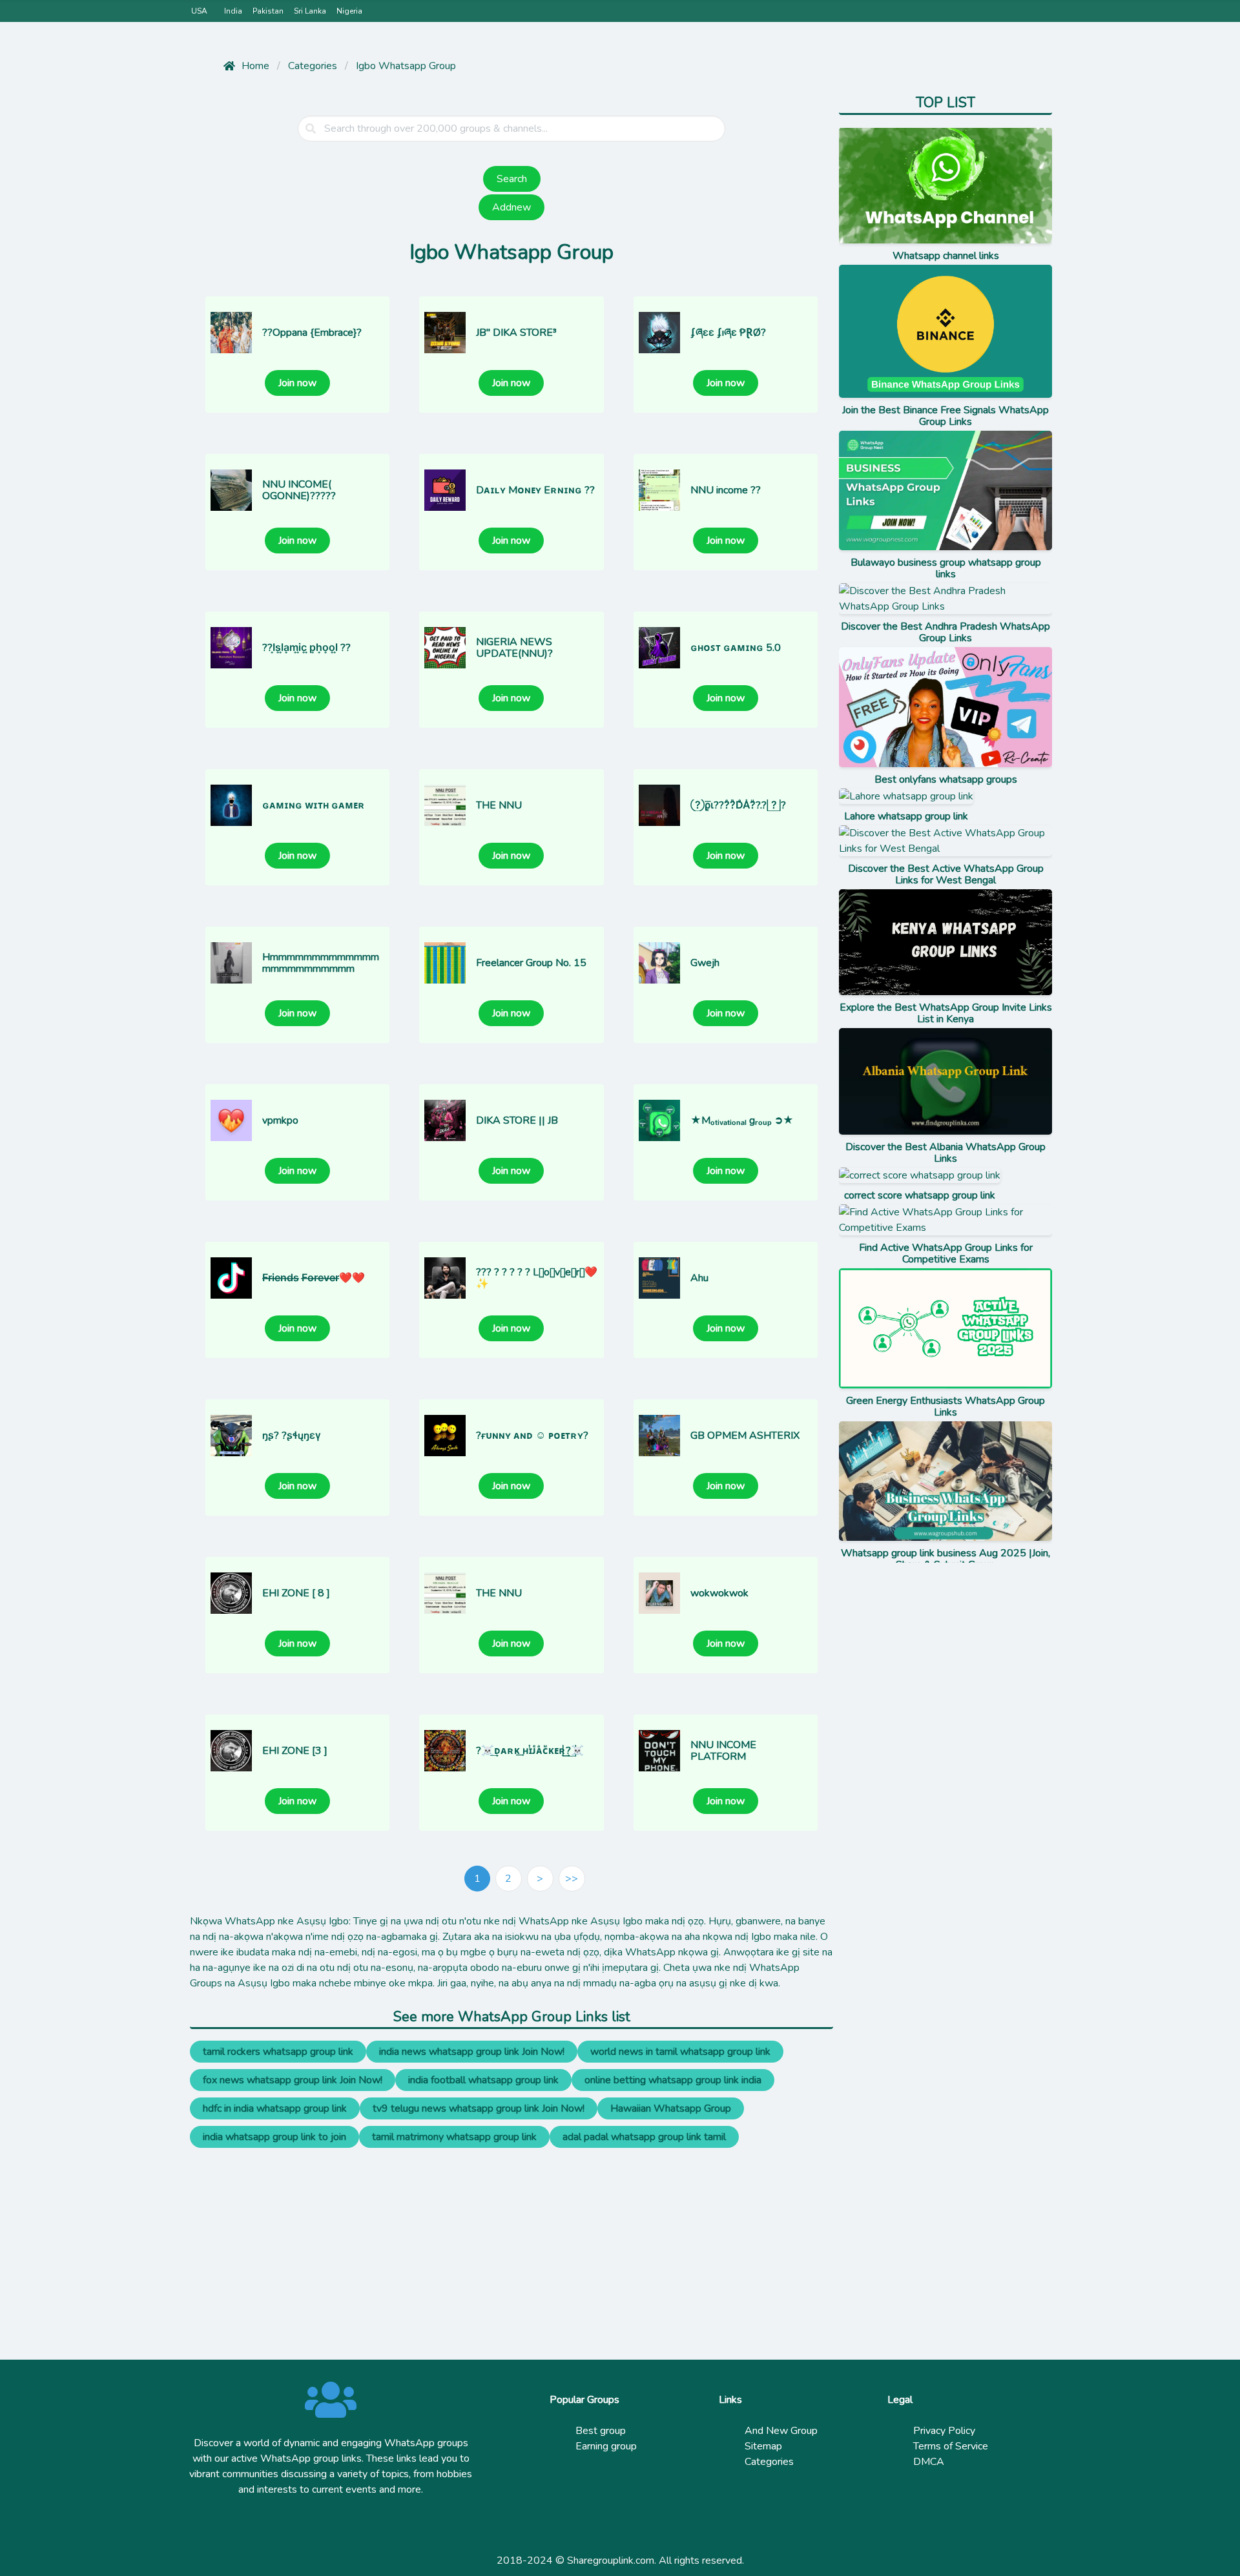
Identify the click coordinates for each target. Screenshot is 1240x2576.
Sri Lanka (310, 11)
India (233, 11)
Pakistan (268, 11)
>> (572, 1879)
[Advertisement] (512, 2238)
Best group (601, 2431)
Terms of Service (951, 2446)
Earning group (606, 2446)
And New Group (781, 2431)
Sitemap (763, 2446)
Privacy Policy (944, 2431)
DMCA (929, 2462)
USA (199, 11)
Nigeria (349, 11)
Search (512, 179)
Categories (769, 2462)
